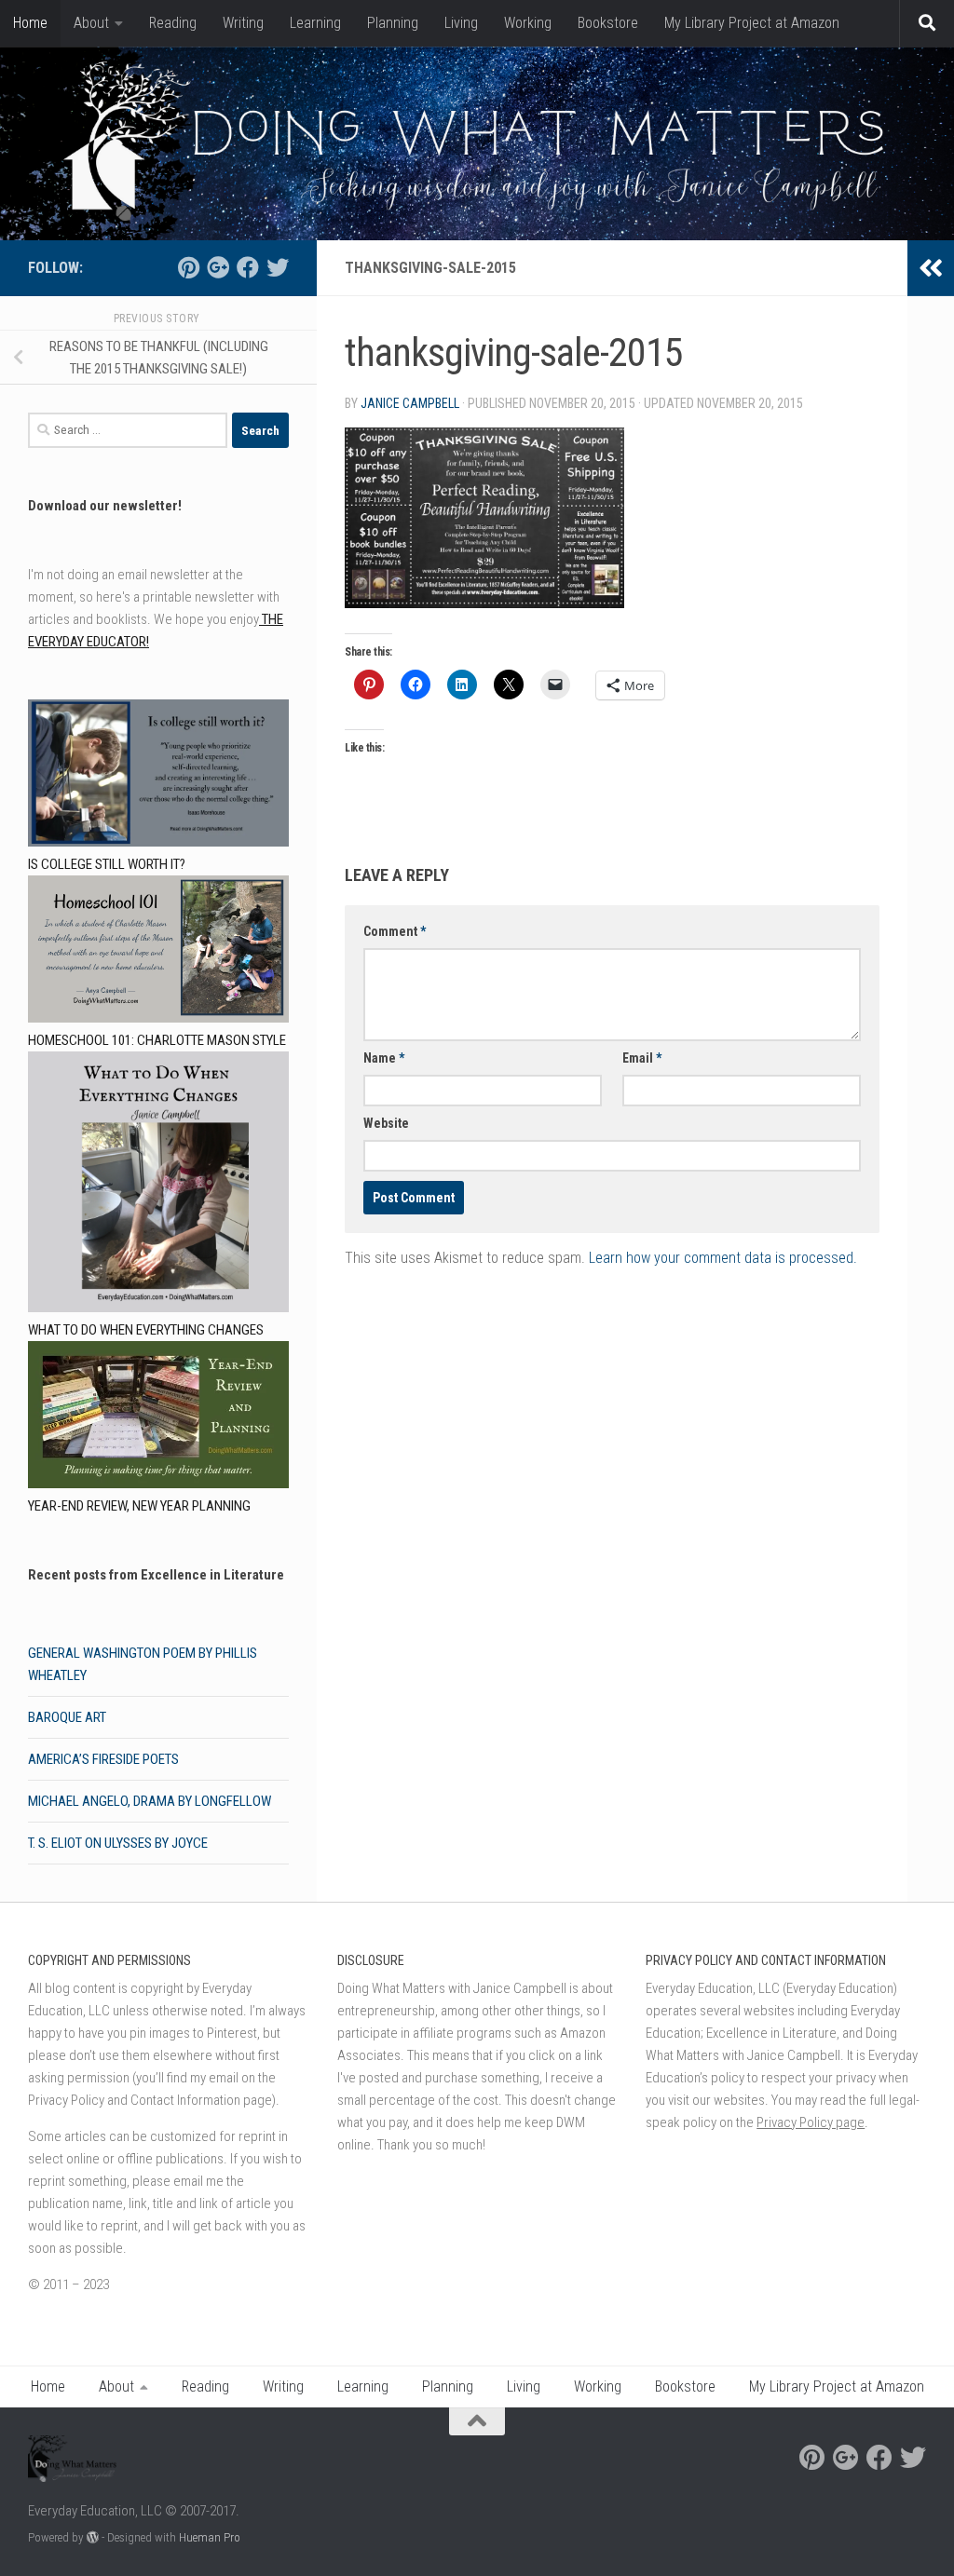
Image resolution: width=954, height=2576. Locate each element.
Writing (243, 23)
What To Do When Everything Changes (146, 1330)
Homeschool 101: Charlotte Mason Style (157, 1040)
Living (461, 23)
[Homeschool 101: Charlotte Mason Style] (158, 952)
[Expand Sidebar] (931, 268)
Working (528, 23)
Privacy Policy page (811, 2122)
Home (30, 23)
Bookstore (608, 23)
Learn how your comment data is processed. (723, 1258)
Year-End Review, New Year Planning (139, 1506)
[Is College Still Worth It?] (158, 776)
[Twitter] (278, 267)
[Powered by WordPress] (93, 2537)
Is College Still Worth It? (107, 864)
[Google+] (218, 267)
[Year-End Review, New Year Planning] (158, 1418)
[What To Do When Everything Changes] (158, 1185)
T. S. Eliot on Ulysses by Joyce (118, 1843)
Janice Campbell (410, 403)
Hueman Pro (210, 2537)
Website (386, 1123)
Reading (173, 23)
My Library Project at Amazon (752, 23)
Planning (393, 23)
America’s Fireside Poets (103, 1759)
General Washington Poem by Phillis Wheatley (143, 1664)
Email (642, 1058)
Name (384, 1058)
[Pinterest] (188, 267)
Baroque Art (67, 1717)
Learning (315, 23)
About (91, 23)
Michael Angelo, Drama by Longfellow (150, 1801)
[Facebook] (248, 267)
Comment (395, 931)
